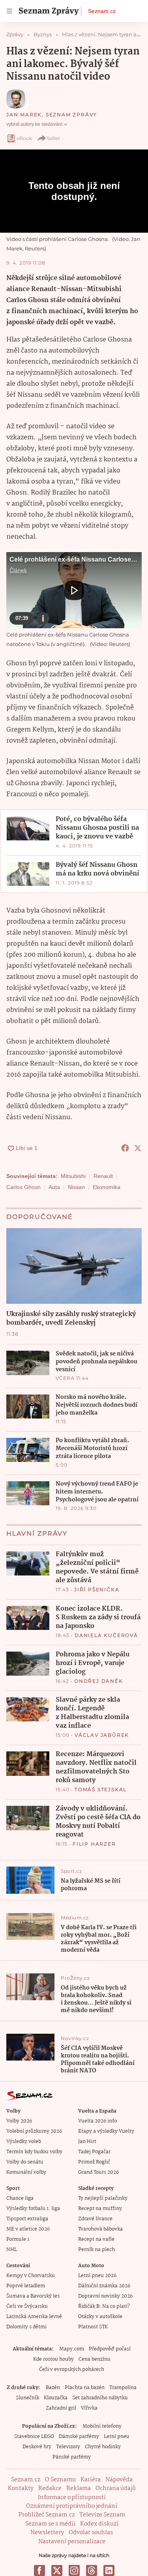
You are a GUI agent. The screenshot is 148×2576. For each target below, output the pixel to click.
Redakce (50, 2488)
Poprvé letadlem (26, 2286)
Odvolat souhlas (91, 2533)
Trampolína (123, 2388)
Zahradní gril (61, 2408)
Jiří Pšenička (97, 1589)
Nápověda (119, 2480)
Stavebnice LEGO (34, 2437)
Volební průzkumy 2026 (34, 2131)
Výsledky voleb (24, 2142)
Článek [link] (18, 570)
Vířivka (89, 2408)
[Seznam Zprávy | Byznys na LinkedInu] (109, 2570)
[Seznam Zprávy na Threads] (92, 2570)
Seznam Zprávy (71, 115)
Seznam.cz (102, 11)
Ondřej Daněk (99, 1681)
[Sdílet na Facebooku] (125, 1148)
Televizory (68, 2447)
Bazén (53, 2388)
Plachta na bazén (85, 2388)
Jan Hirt (87, 2142)
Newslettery (47, 2533)
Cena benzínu (95, 2359)
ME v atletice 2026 (28, 2229)
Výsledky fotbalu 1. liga (33, 2209)
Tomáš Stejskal (101, 1789)
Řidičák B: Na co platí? (104, 2306)
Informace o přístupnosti (72, 2498)
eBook (24, 138)
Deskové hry (37, 2447)
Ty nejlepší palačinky (103, 2198)
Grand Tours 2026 (98, 2172)
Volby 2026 (19, 2121)
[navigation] (9, 11)
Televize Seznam (102, 2515)
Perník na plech (96, 2250)
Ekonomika (107, 1187)
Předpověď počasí (110, 2349)
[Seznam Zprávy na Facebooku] (39, 2570)
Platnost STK (93, 2327)
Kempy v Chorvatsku (31, 2276)
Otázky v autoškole (100, 2317)
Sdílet (53, 138)
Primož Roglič (94, 2162)
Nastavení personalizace (72, 2542)
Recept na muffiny (100, 2209)
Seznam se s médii (50, 2524)
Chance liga (20, 2198)
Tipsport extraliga (27, 2219)
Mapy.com (72, 2349)
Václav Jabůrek (102, 1735)
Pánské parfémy (72, 2457)
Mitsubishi (73, 1176)
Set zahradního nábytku (100, 2398)
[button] (74, 590)
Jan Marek (24, 115)
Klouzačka (56, 2398)
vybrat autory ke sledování (34, 124)
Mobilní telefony (102, 2426)
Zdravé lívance (95, 2219)
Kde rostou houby (53, 2359)
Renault (103, 1176)
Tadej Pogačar (94, 2152)
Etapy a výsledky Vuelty (106, 2131)
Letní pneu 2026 (97, 2276)
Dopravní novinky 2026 (105, 2296)
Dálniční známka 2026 (104, 2286)
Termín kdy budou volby (34, 2152)
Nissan (76, 1187)
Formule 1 (18, 2239)
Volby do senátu (25, 2162)
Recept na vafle (96, 2239)
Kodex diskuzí (99, 2524)
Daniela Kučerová (106, 1635)
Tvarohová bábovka (100, 2229)
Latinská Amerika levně (34, 2317)
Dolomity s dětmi (26, 2327)
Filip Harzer (94, 1844)
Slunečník (27, 2398)
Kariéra (91, 2480)
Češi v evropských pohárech (72, 2370)
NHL (12, 2250)
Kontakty (21, 2488)
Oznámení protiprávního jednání (72, 2506)
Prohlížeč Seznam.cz (47, 2515)
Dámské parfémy (79, 2437)
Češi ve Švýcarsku (27, 2306)
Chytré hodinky (103, 2447)
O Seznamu (60, 2480)
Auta (54, 1187)
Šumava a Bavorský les (33, 2296)
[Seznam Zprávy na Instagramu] (74, 2570)
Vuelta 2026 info (97, 2121)
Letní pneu (117, 2437)
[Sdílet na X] (138, 1148)
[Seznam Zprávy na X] (57, 2570)
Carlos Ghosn (23, 1187)
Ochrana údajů (116, 2488)
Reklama (79, 2488)
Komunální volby (26, 2172)
